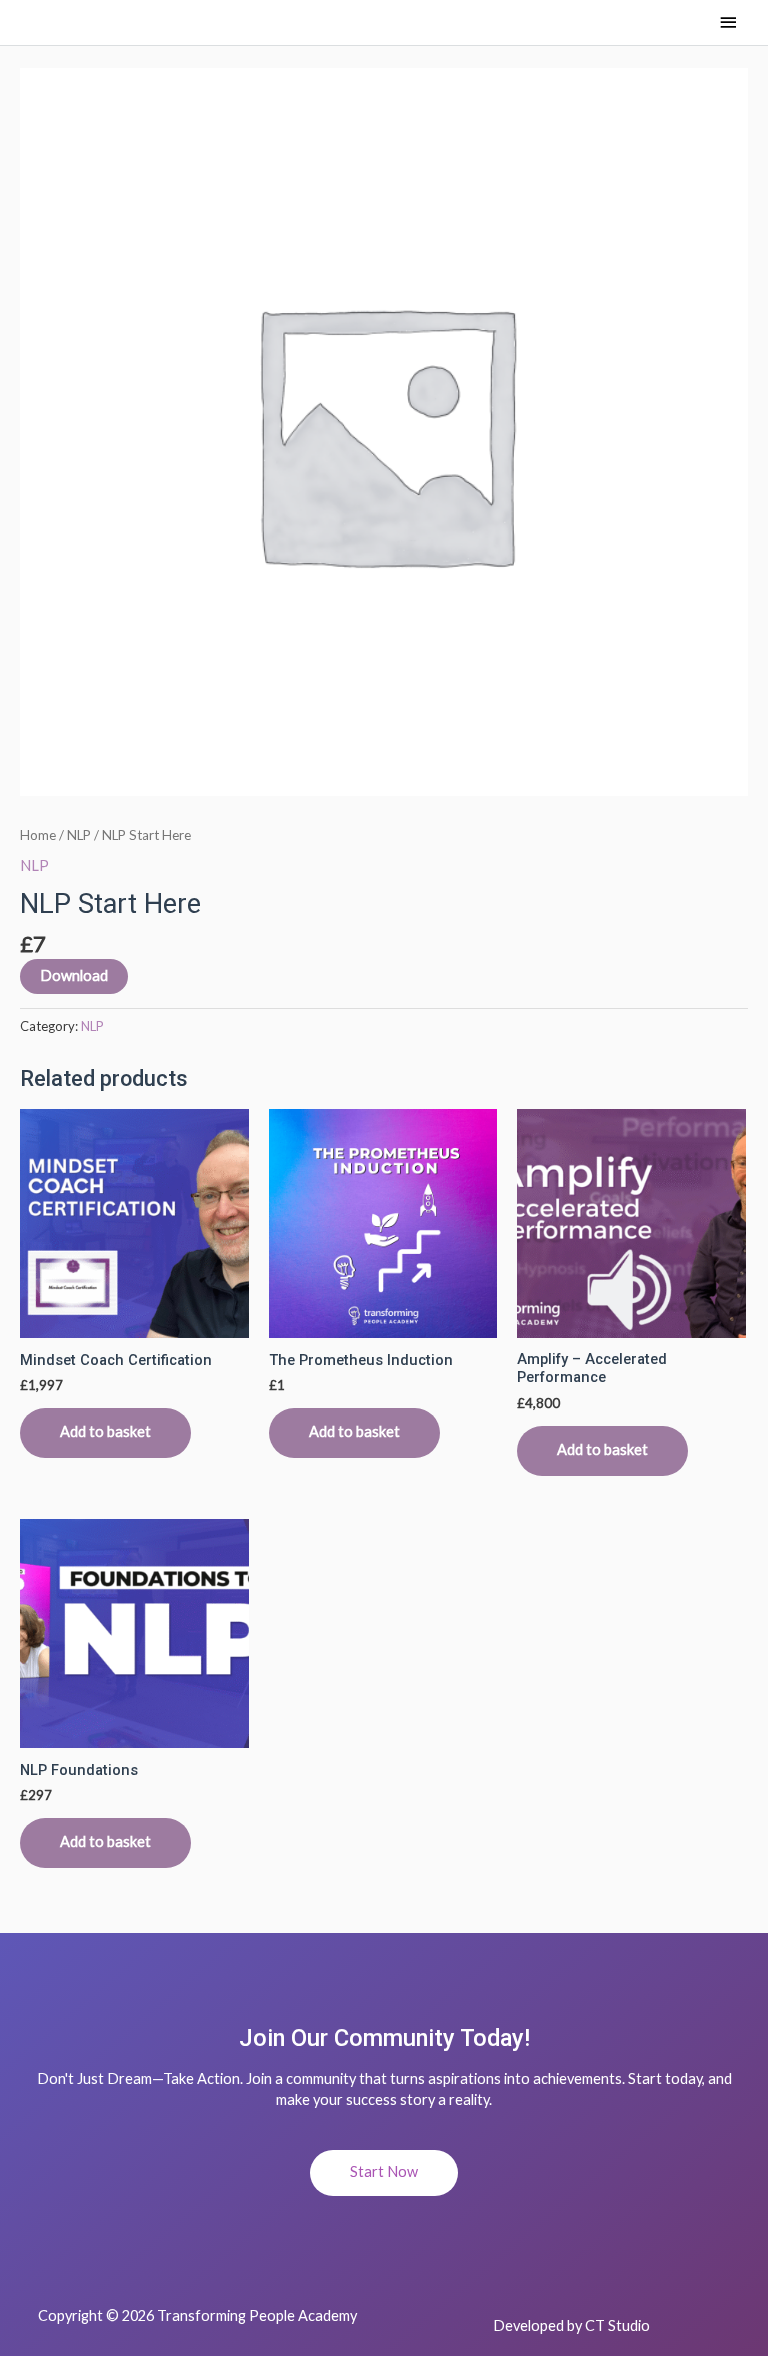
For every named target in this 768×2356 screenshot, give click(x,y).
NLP (79, 835)
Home (38, 835)
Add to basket (105, 1431)
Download (74, 975)
